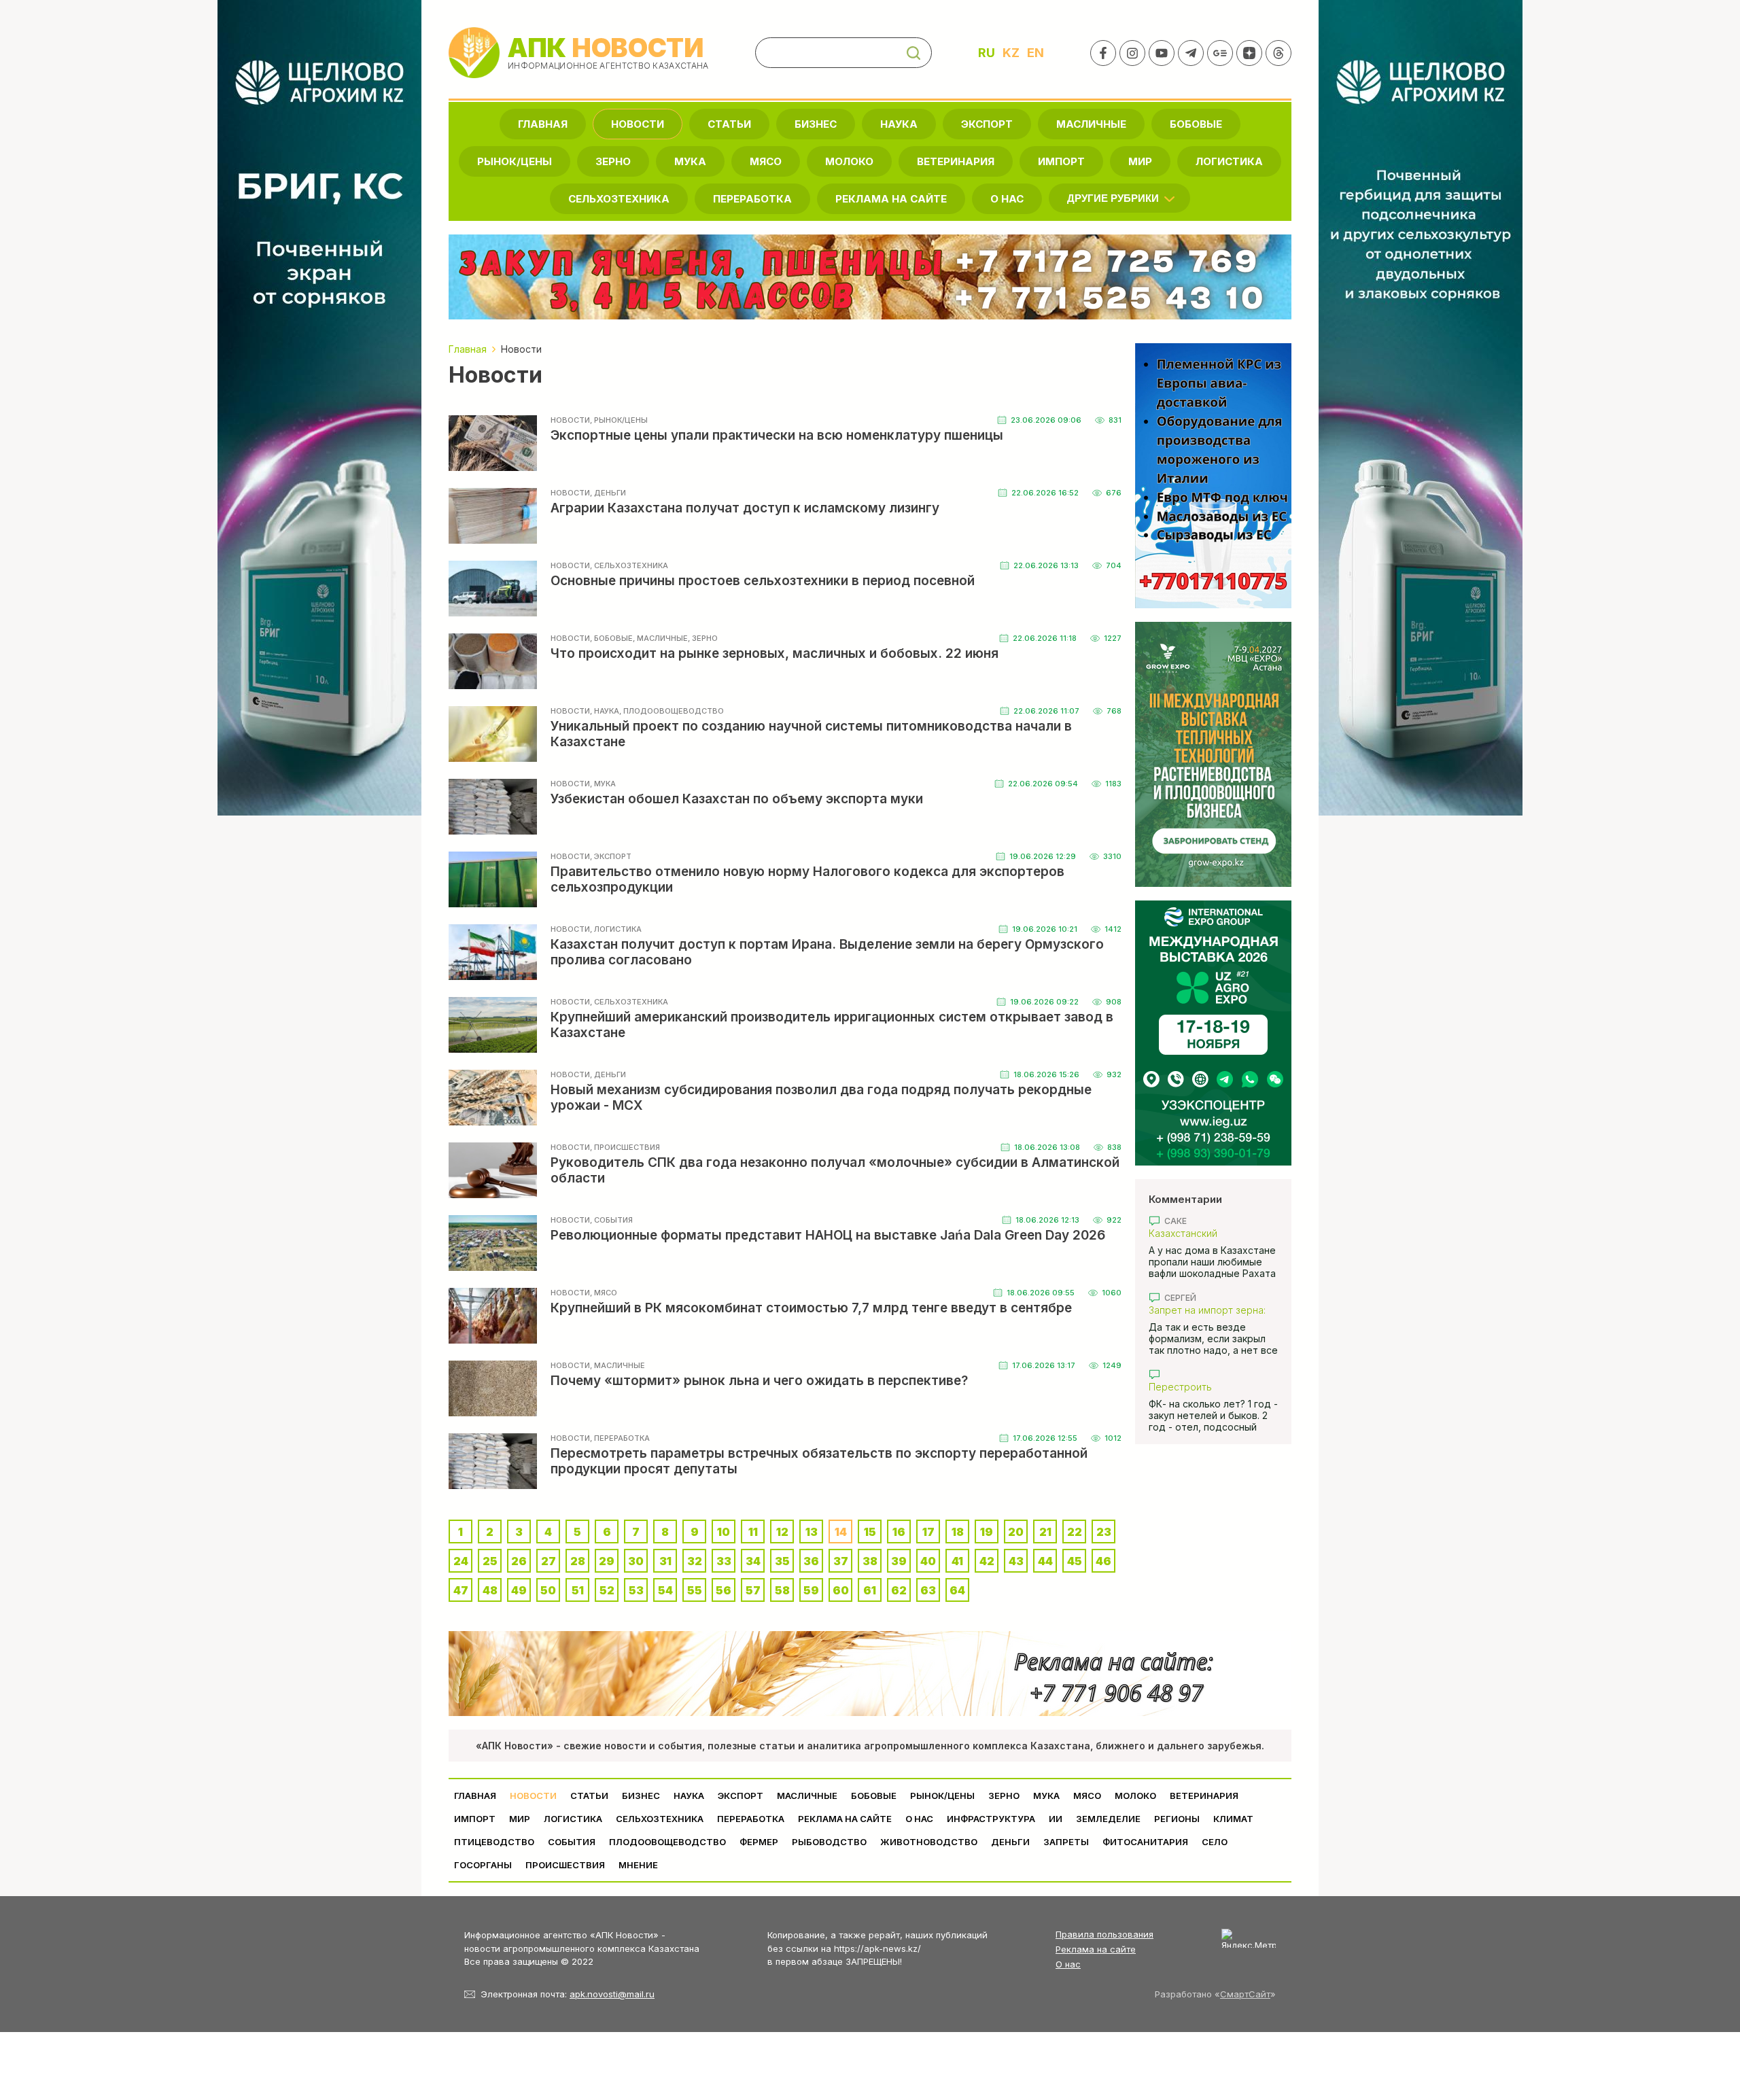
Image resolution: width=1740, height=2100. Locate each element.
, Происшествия (625, 1147)
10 (724, 1532)
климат (1233, 1819)
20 (1016, 1532)
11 (753, 1532)
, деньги (608, 493)
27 (549, 1561)
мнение (638, 1865)
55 (695, 1590)
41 (957, 1561)
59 (811, 1590)
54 (665, 1590)
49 (519, 1590)
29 (607, 1561)
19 (987, 1532)
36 (811, 1561)
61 (870, 1590)
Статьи (729, 124)
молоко (849, 161)
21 (1045, 1532)
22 (1075, 1532)
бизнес (816, 124)
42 (987, 1561)
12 (782, 1532)
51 (578, 1590)
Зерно (613, 161)
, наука (605, 711)
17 (928, 1532)
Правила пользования (1104, 1934)
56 (724, 1590)
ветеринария (956, 161)
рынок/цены (515, 161)
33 (724, 1561)
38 (870, 1561)
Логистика (1229, 161)
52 (607, 1590)
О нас (1068, 1964)
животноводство (929, 1842)
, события (611, 1220)
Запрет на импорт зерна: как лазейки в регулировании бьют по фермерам (1207, 1310)
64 (957, 1590)
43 (1016, 1561)
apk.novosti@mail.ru (612, 1994)
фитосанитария (1145, 1842)
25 (490, 1561)
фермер (759, 1842)
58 (782, 1590)
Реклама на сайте (891, 199)
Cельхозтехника (619, 199)
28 (578, 1561)
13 (812, 1532)
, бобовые (611, 638)
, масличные (660, 638)
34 (753, 1561)
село (1215, 1842)
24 (461, 1561)
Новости (638, 124)
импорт (1061, 161)
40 (928, 1561)
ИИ (1056, 1819)
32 (695, 1561)
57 (753, 1590)
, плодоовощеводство (672, 711)
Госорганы (483, 1865)
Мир (1140, 161)
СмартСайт (1245, 1994)
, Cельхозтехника (629, 565)
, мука (603, 784)
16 (899, 1532)
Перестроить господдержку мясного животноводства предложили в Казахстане (1210, 1387)
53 (636, 1590)
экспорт (987, 124)
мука (690, 161)
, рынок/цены (619, 420)
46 (1103, 1561)
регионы (1177, 1819)
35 (782, 1561)
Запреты (1066, 1842)
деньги (1010, 1842)
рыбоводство (829, 1842)
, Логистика (616, 929)
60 (841, 1590)
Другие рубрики (1113, 198)
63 (928, 1590)
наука (899, 124)
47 (461, 1590)
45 (1075, 1561)
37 (841, 1561)
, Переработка (620, 1438)
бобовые (1196, 124)
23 (1104, 1532)
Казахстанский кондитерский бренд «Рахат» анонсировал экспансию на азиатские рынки (1206, 1233)
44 (1045, 1561)
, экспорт (611, 856)
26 (519, 1561)
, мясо (604, 1293)
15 (870, 1532)
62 (899, 1590)
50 (548, 1590)
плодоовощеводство (667, 1842)
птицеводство (494, 1842)
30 (636, 1561)
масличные (1091, 124)
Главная (543, 124)
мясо (766, 161)
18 (958, 1532)
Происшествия (565, 1865)
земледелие (1108, 1819)
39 (899, 1561)
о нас (1007, 199)
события (572, 1842)
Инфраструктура (991, 1819)
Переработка (752, 199)
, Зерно (703, 638)
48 (490, 1590)
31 (665, 1561)
